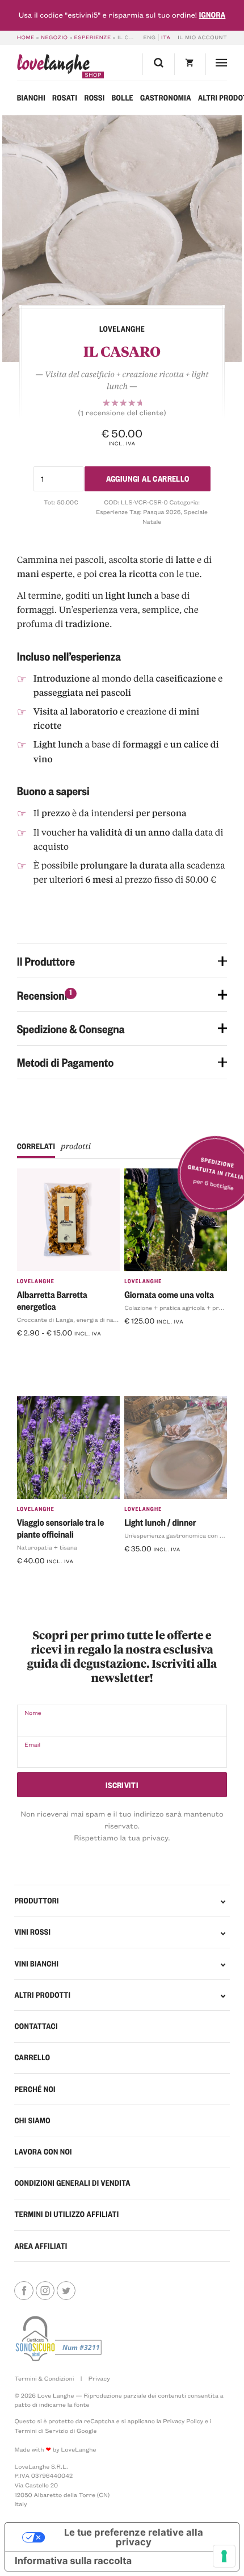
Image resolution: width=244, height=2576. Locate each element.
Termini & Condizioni (44, 2378)
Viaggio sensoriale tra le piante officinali (61, 1528)
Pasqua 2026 (162, 512)
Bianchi (31, 98)
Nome (33, 1713)
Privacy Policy (183, 2421)
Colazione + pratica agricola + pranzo (178, 1308)
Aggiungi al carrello (148, 478)
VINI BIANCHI (36, 1964)
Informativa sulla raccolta (73, 2561)
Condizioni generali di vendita (72, 2183)
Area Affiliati (41, 2246)
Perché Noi (35, 2089)
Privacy (99, 2378)
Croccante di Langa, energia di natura (71, 1320)
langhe (53, 66)
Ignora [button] (213, 15)
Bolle (123, 98)
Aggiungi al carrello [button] (166, 1340)
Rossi (94, 98)
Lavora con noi (43, 2152)
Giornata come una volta (169, 1294)
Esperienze (93, 37)
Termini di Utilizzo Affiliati (66, 2214)
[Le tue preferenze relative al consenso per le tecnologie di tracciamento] (224, 2556)
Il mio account (202, 37)
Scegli (33, 1351)
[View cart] (190, 64)
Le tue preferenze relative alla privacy (134, 2537)
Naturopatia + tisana (47, 1547)
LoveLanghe (36, 1281)
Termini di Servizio (41, 2431)
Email (32, 1744)
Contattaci (36, 2026)
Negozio (54, 37)
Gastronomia (166, 98)
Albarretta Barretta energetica (52, 1300)
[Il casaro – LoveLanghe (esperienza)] (122, 239)
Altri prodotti (42, 1995)
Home (26, 37)
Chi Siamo (32, 2120)
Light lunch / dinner (160, 1522)
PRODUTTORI (36, 1901)
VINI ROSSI (32, 1932)
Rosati (65, 98)
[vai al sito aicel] (60, 2339)
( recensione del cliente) (122, 413)
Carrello (32, 2057)
